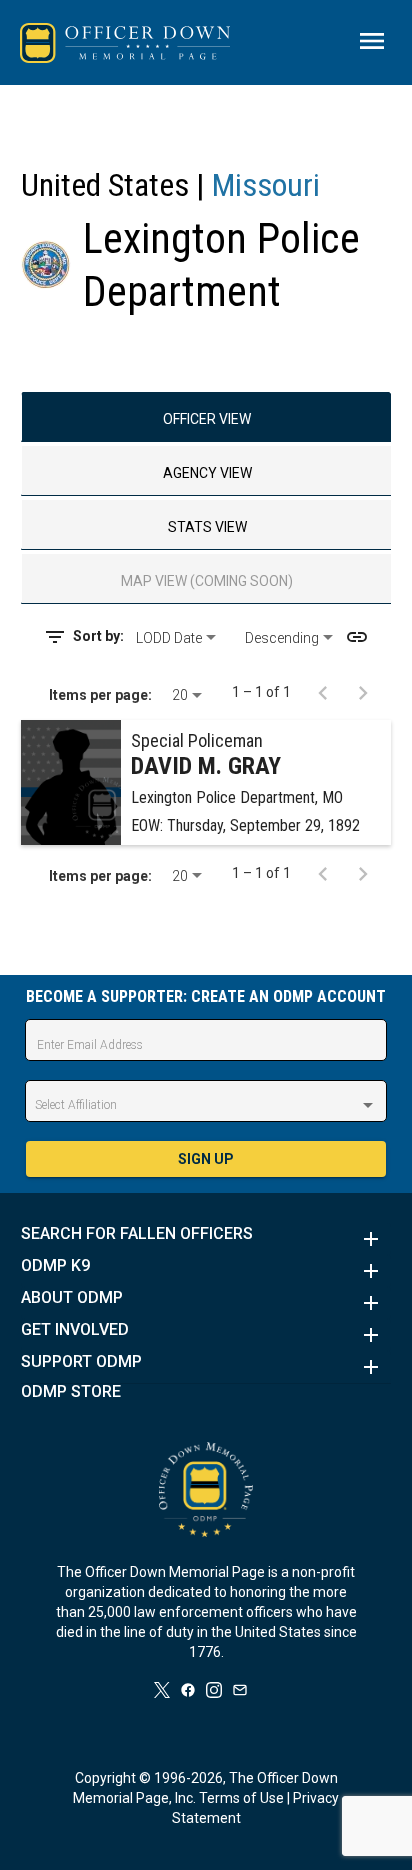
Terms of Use (241, 1798)
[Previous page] (323, 692)
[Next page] (363, 692)
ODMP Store (71, 1392)
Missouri (266, 185)
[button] (206, 1239)
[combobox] (183, 638)
